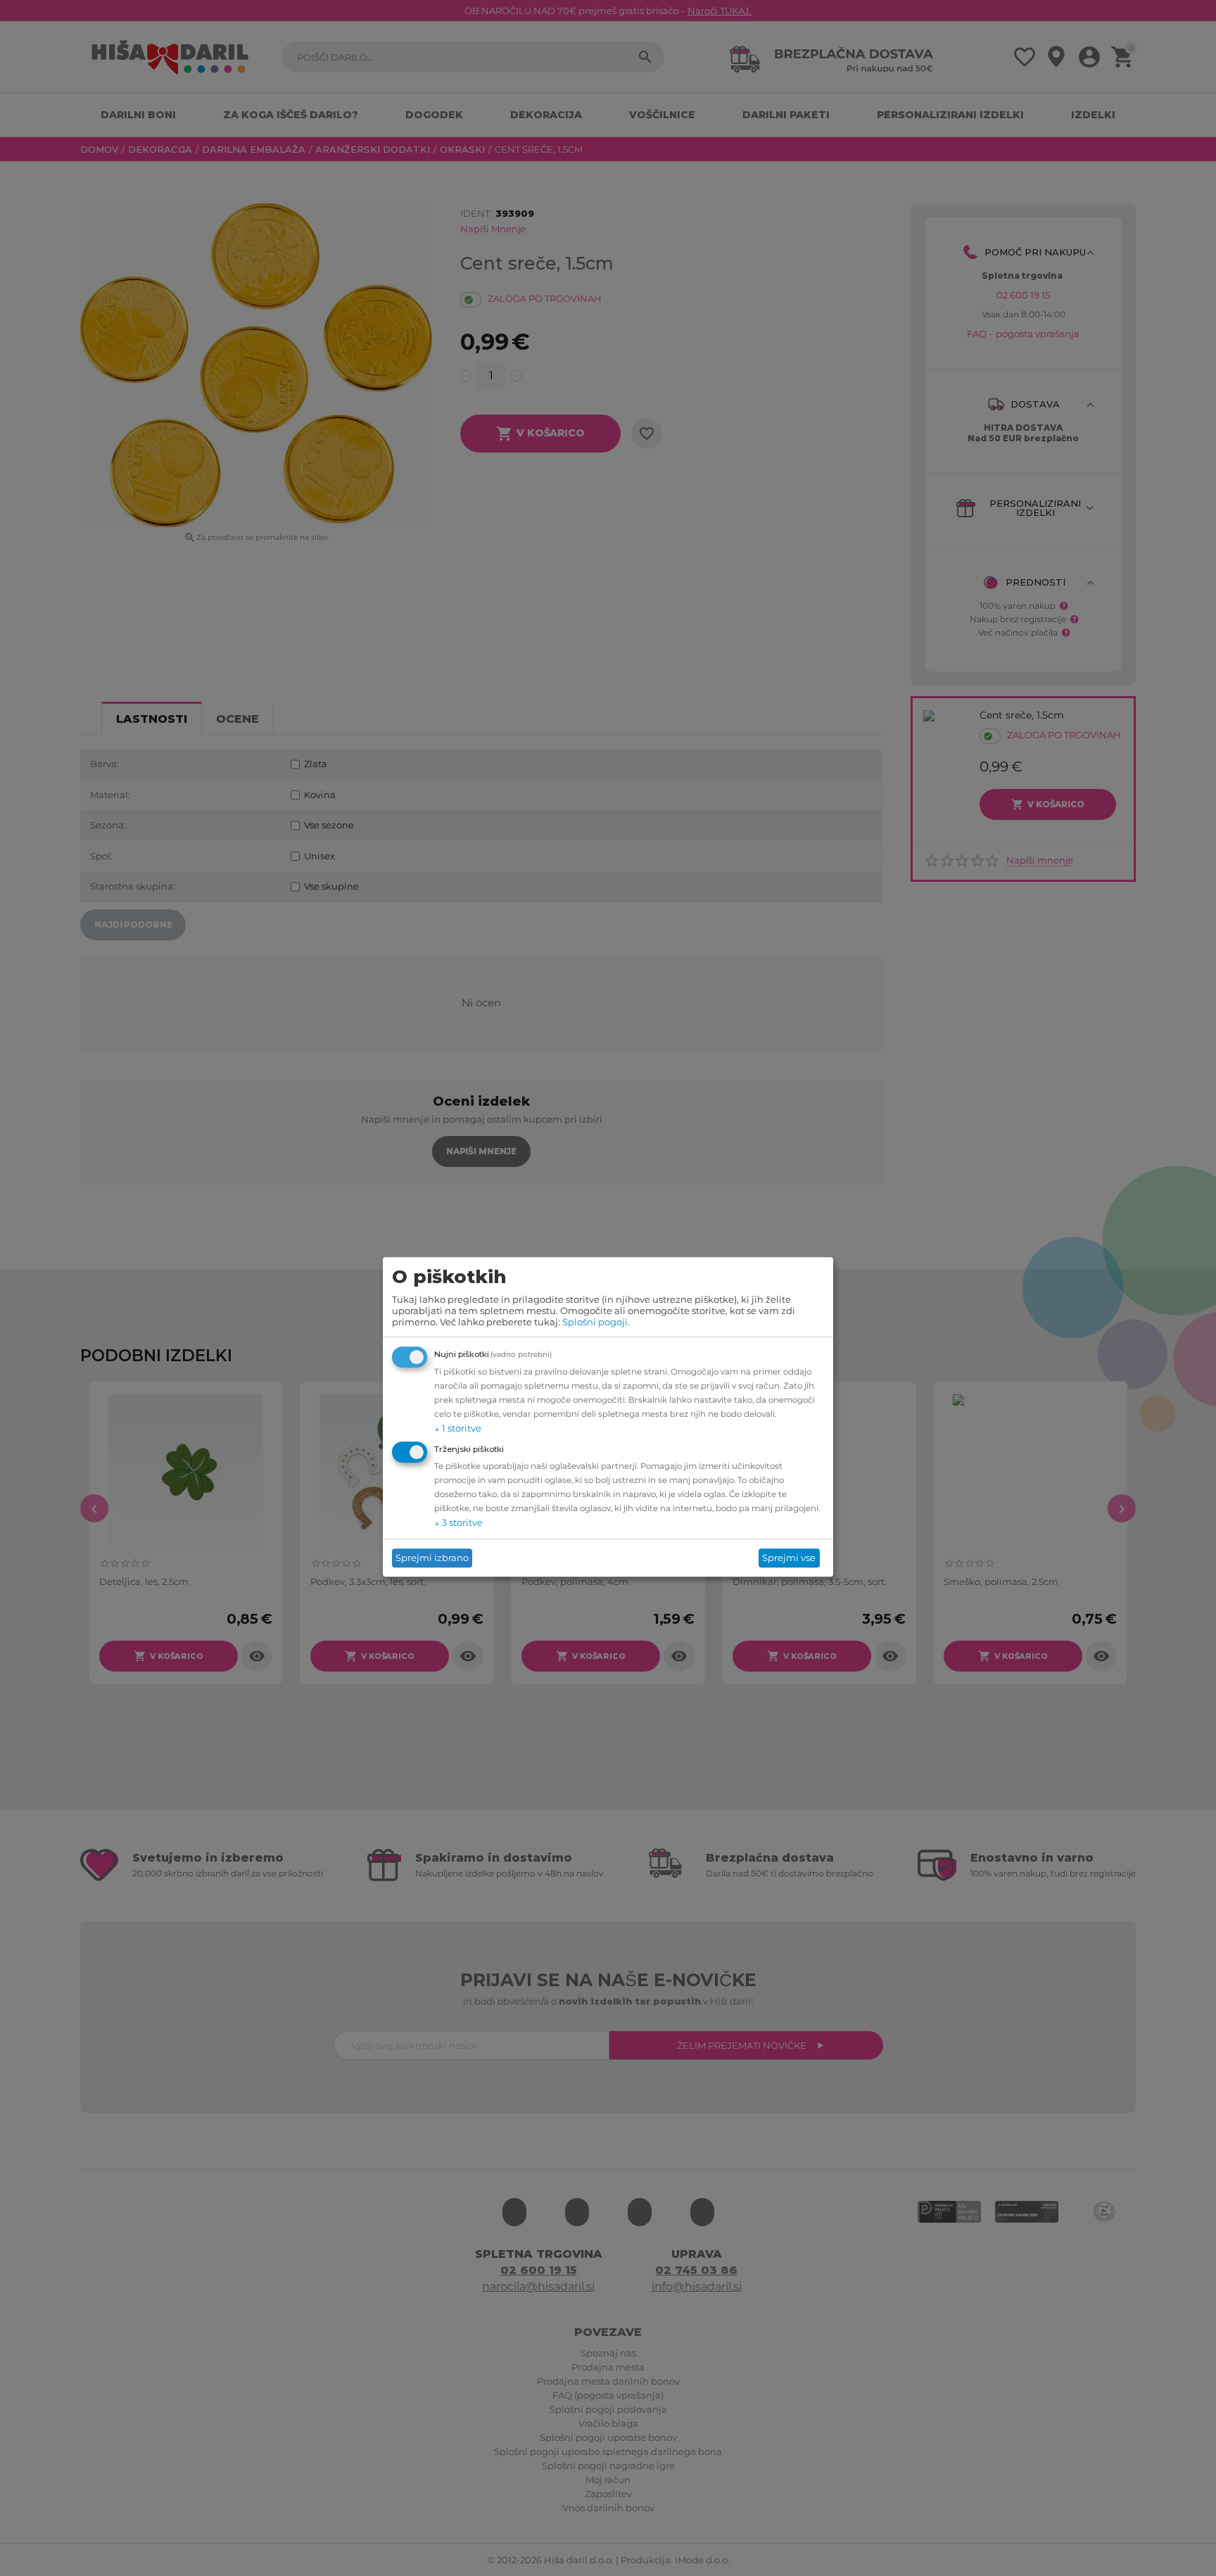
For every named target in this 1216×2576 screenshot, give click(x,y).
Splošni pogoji (595, 1322)
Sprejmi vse (789, 1558)
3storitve (458, 1522)
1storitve (458, 1428)
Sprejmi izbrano (432, 1558)
